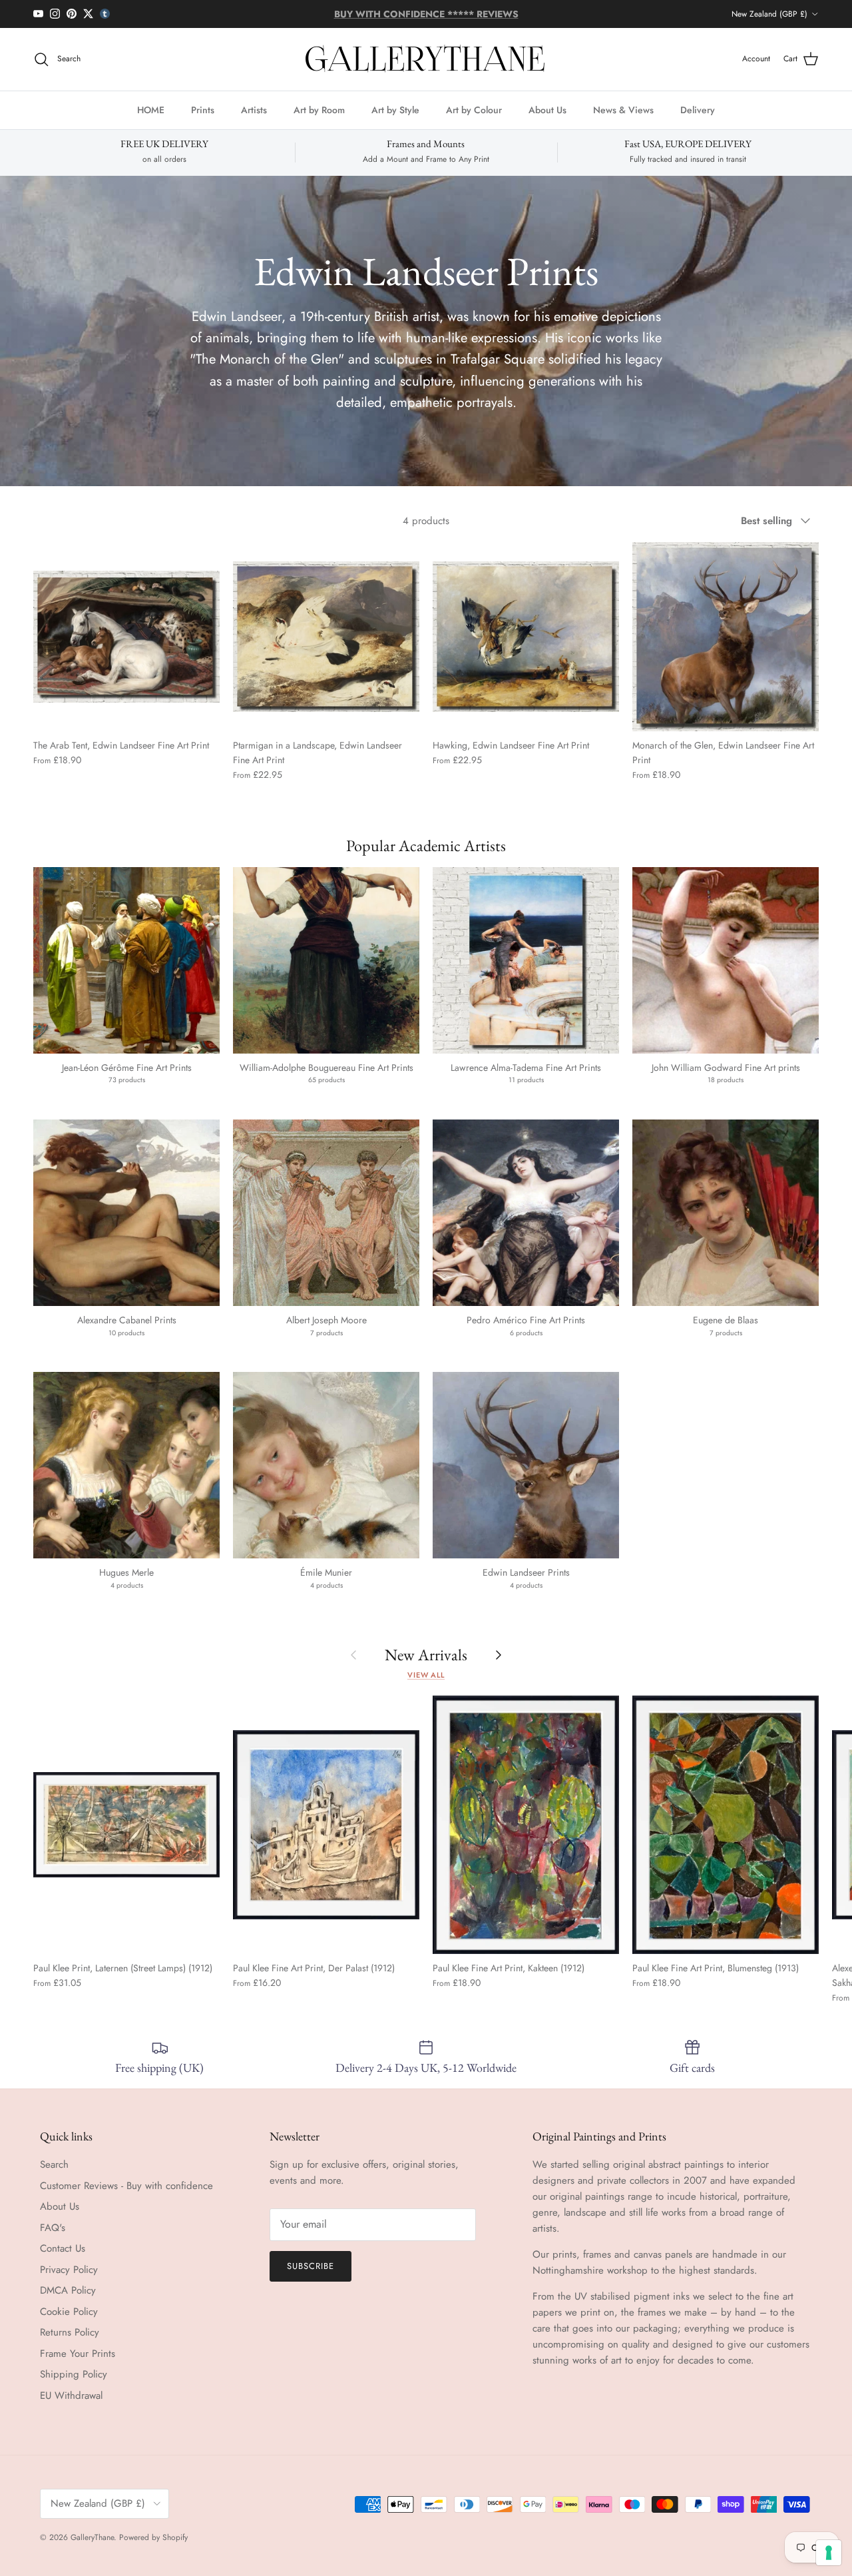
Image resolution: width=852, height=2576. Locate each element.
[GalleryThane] (426, 59)
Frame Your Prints (78, 2354)
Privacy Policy (69, 2270)
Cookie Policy (69, 2312)
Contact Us (63, 2248)
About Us (547, 109)
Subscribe (311, 2266)
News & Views (623, 109)
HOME (151, 109)
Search (54, 2164)
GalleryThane (92, 2537)
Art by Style (395, 109)
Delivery (698, 109)
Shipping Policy (74, 2374)
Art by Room (319, 109)
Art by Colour (474, 109)
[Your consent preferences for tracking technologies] (829, 2553)
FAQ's (53, 2228)
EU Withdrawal (71, 2396)
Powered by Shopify (153, 2537)
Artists (254, 109)
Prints (203, 109)
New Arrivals (426, 1655)
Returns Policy (70, 2332)
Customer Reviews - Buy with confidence (126, 2186)
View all (426, 1675)
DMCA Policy (68, 2290)
